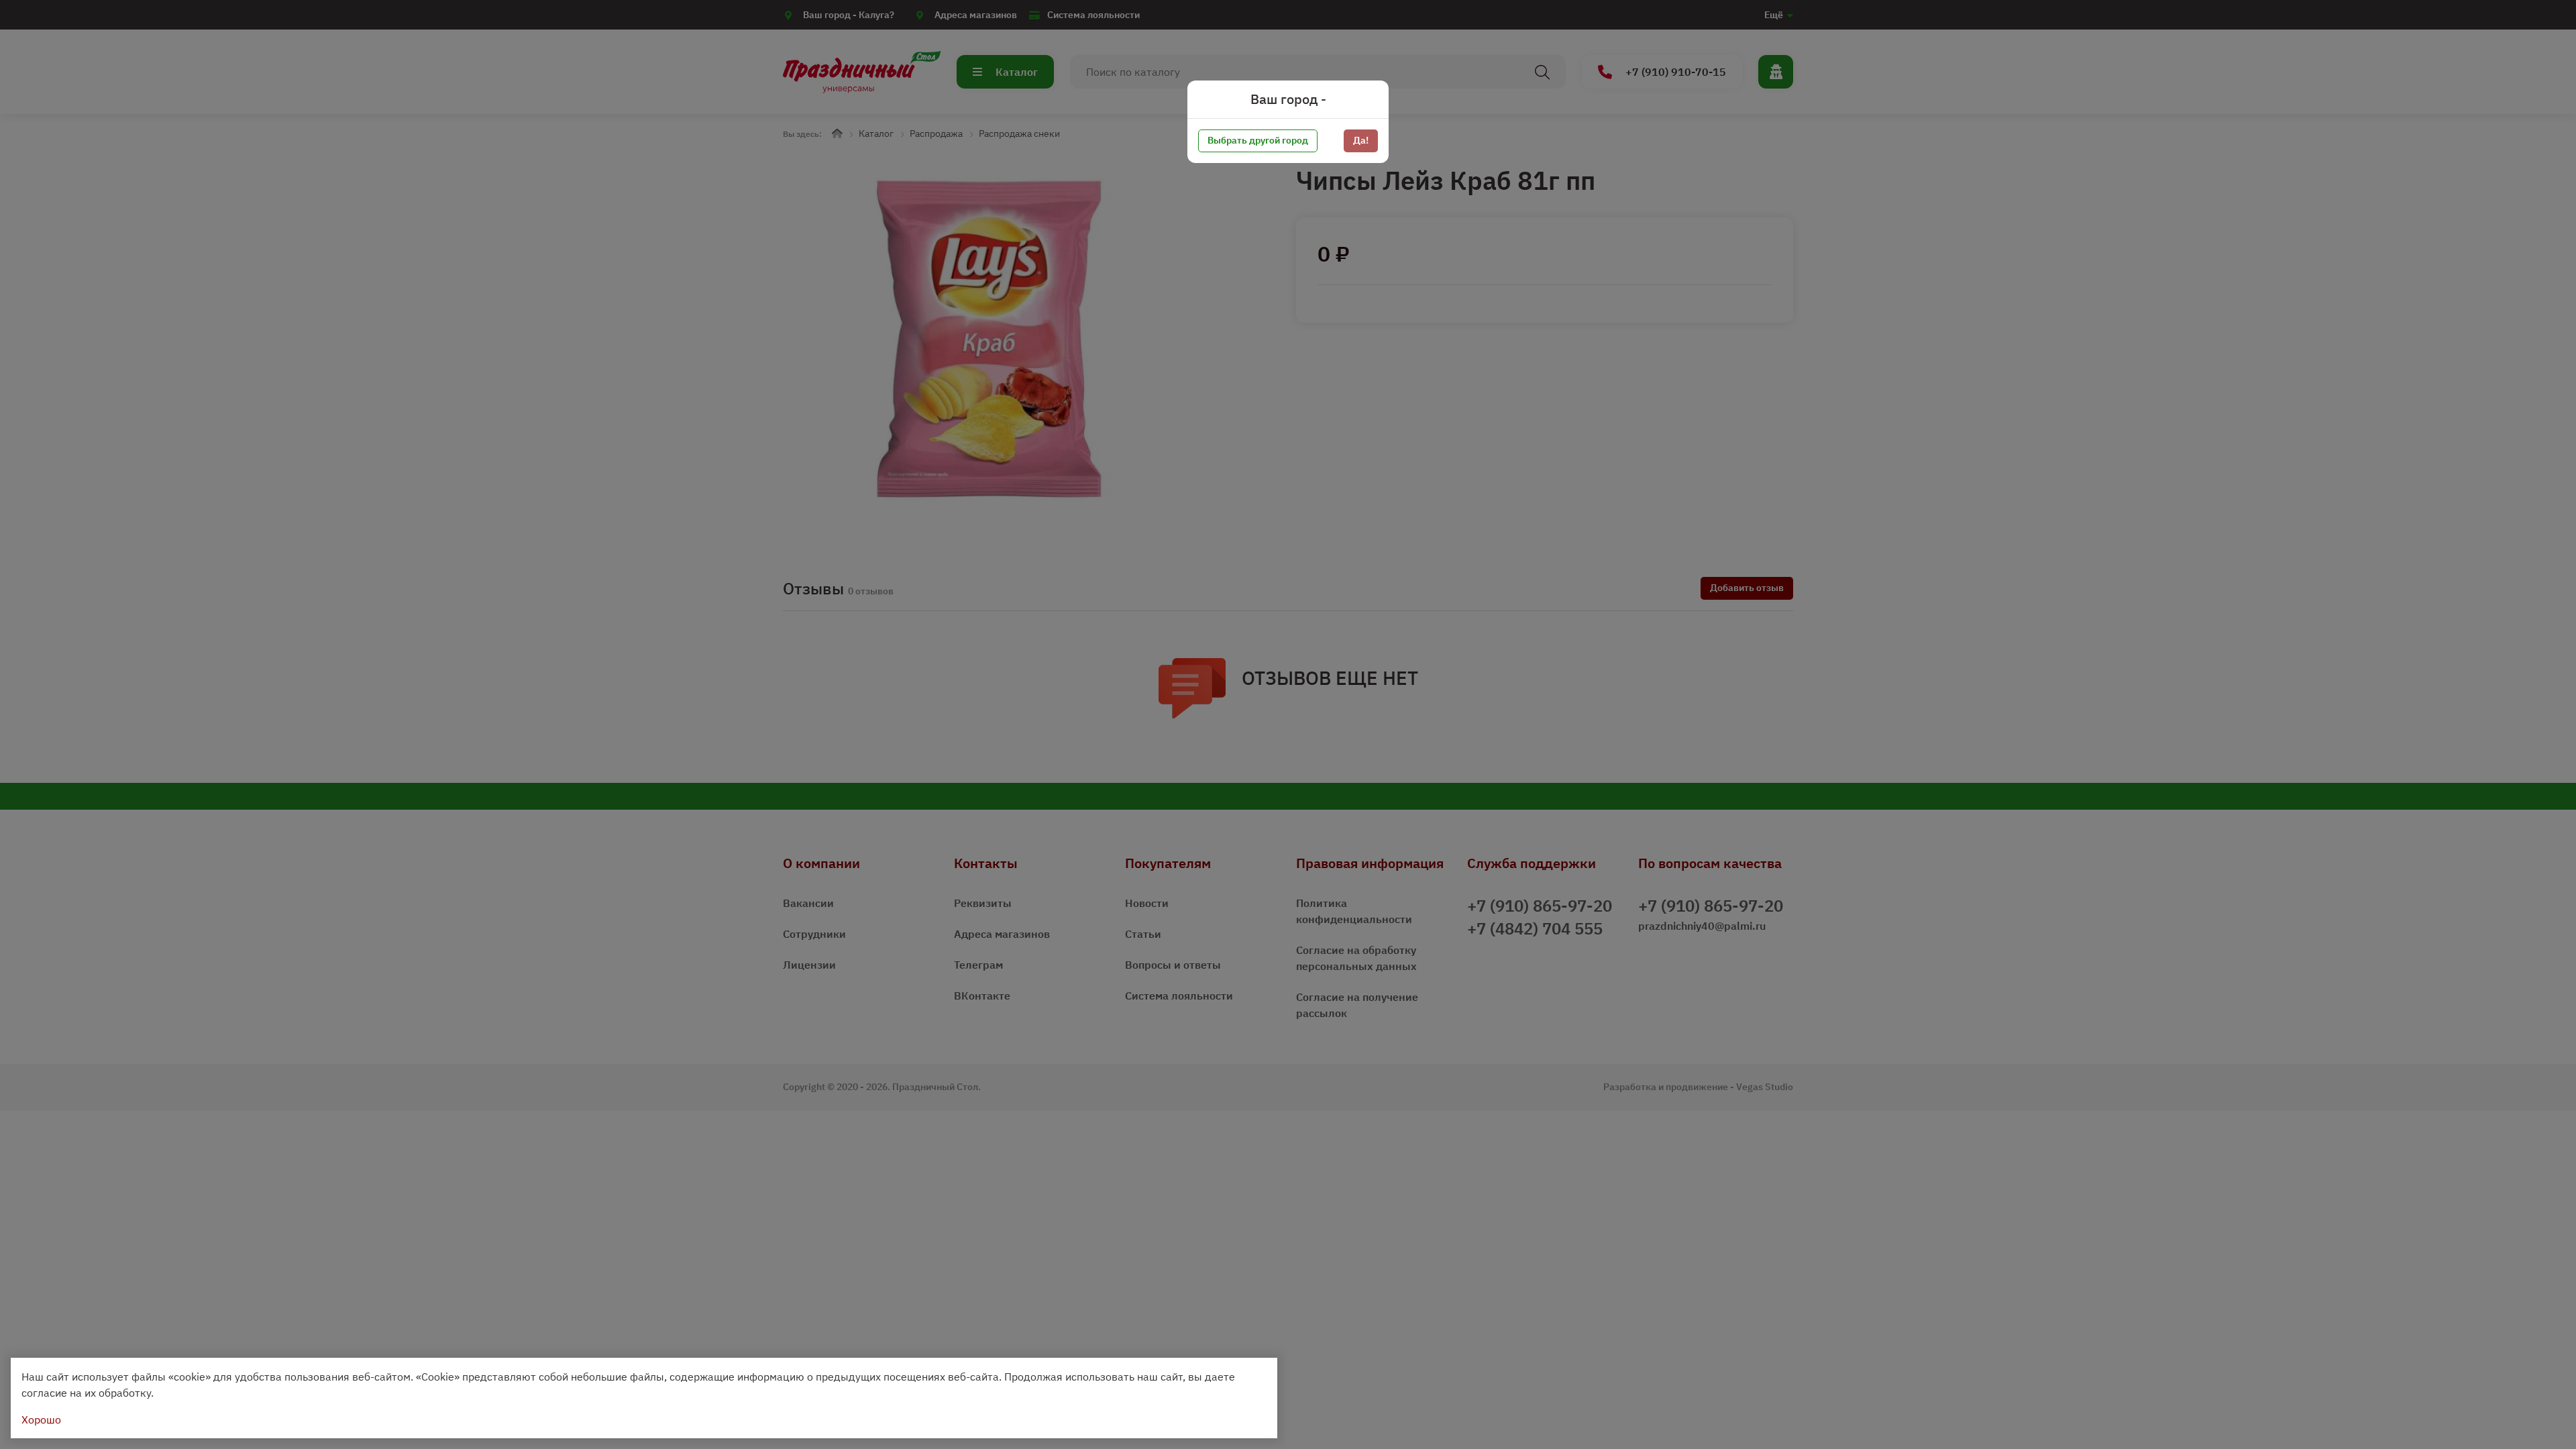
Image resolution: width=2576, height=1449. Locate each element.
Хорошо (41, 1419)
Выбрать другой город (1258, 140)
